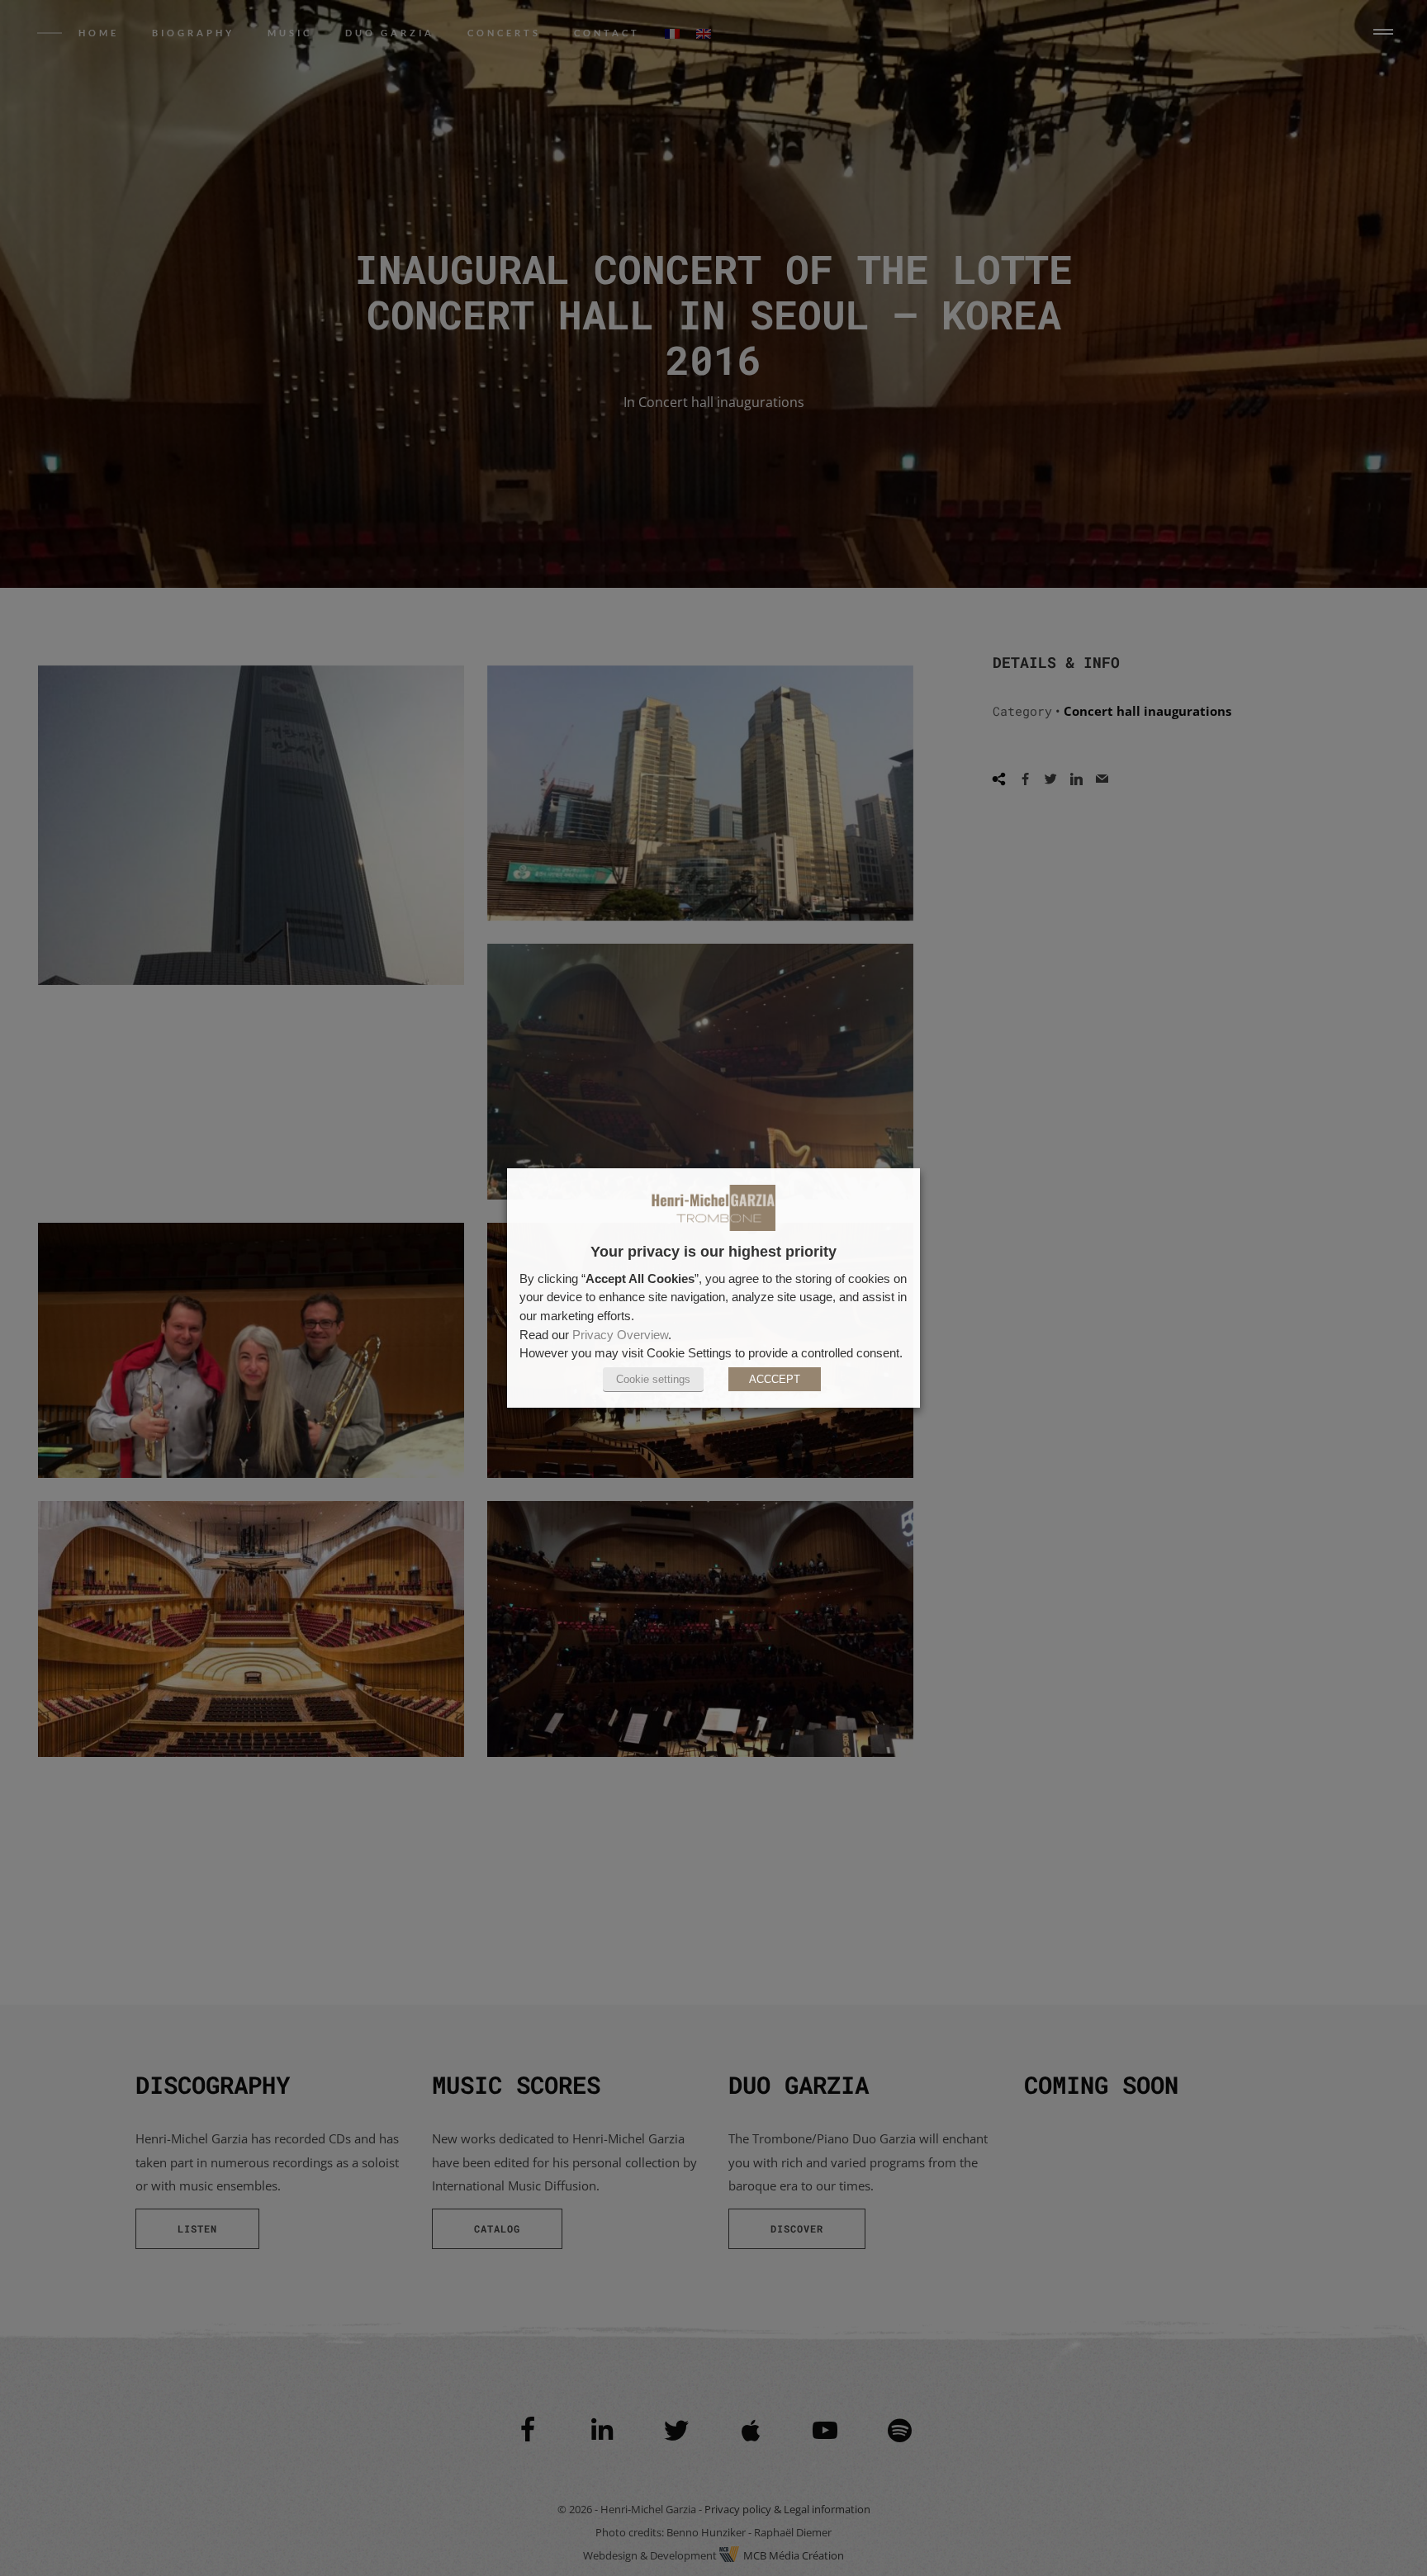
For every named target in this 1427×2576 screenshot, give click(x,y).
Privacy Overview (620, 1335)
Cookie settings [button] (653, 1379)
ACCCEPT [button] (775, 1379)
